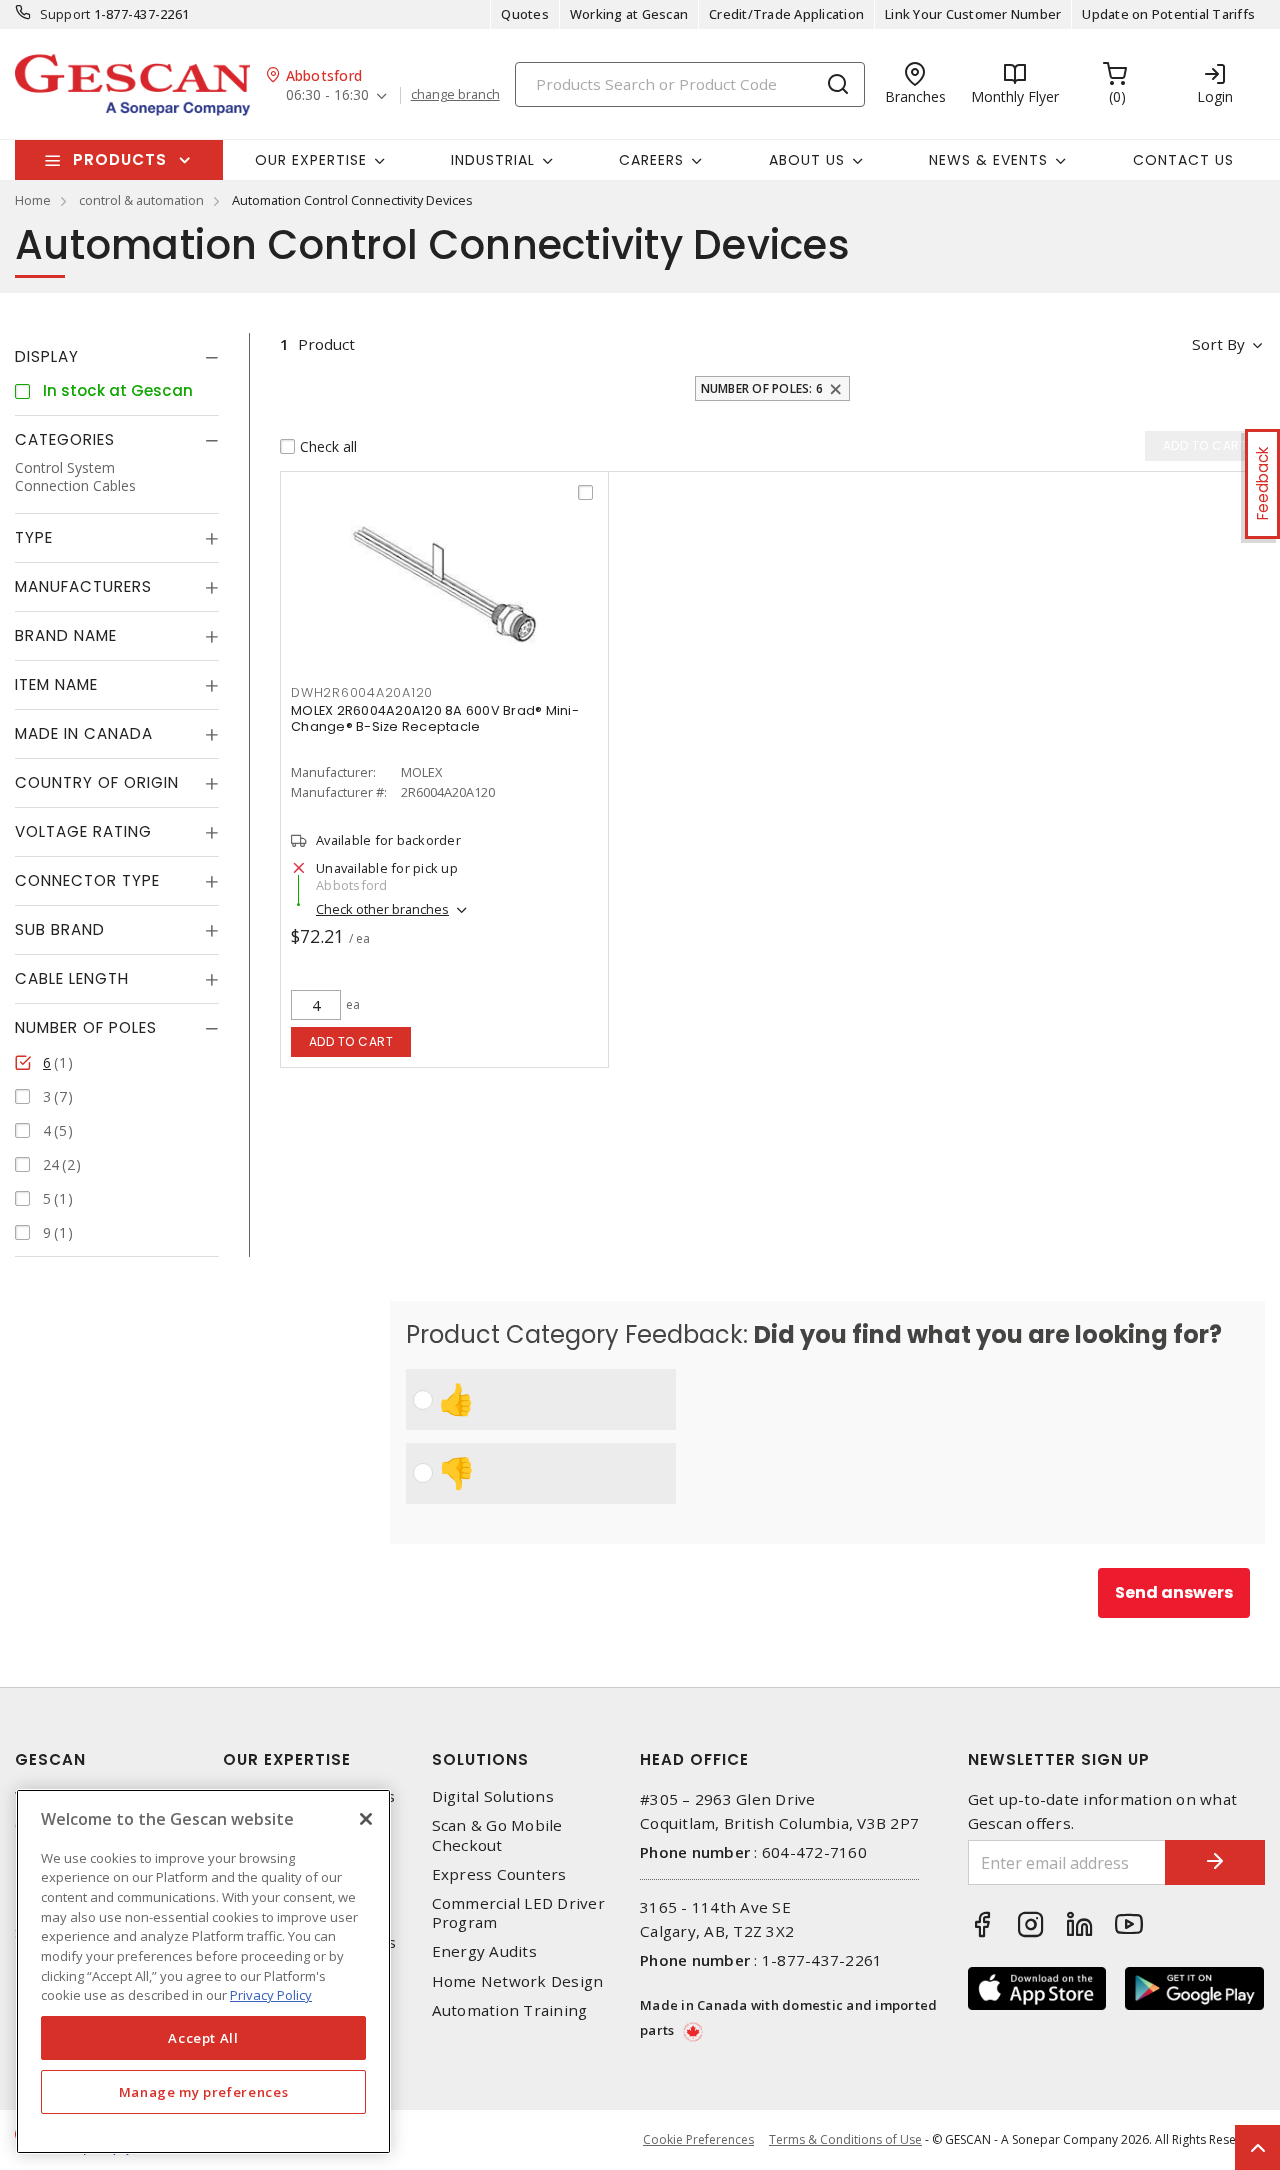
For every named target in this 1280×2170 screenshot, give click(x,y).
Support (65, 14)
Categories (65, 439)
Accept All (203, 2038)
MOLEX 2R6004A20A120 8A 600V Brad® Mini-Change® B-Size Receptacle (435, 718)
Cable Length (72, 978)
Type (34, 537)
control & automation (141, 200)
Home (33, 200)
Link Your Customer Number (973, 14)
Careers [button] (651, 160)
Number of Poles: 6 (762, 388)
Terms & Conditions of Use (845, 2139)
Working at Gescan (629, 14)
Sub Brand (60, 929)
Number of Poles (86, 1027)
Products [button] (120, 159)
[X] (366, 1819)
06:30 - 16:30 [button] (327, 95)
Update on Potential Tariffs (1168, 14)
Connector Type (87, 880)
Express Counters (499, 1874)
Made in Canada (84, 733)
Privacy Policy (271, 1995)
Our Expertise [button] (311, 160)
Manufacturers (83, 586)
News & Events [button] (988, 160)
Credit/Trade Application (786, 14)
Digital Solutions (493, 1796)
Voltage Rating (83, 831)
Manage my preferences (204, 2092)
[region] (203, 1971)
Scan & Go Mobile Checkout (497, 1835)
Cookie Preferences (698, 2140)
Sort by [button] (1218, 344)
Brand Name (66, 635)
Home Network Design (518, 1981)
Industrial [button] (493, 160)
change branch (455, 95)
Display (47, 356)
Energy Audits (484, 1951)
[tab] (117, 357)
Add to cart (351, 1041)
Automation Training (510, 2010)
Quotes (525, 14)
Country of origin (97, 782)
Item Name (56, 684)
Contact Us (1183, 160)
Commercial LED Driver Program (518, 1913)
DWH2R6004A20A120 (362, 692)
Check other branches (382, 909)
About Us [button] (807, 160)
